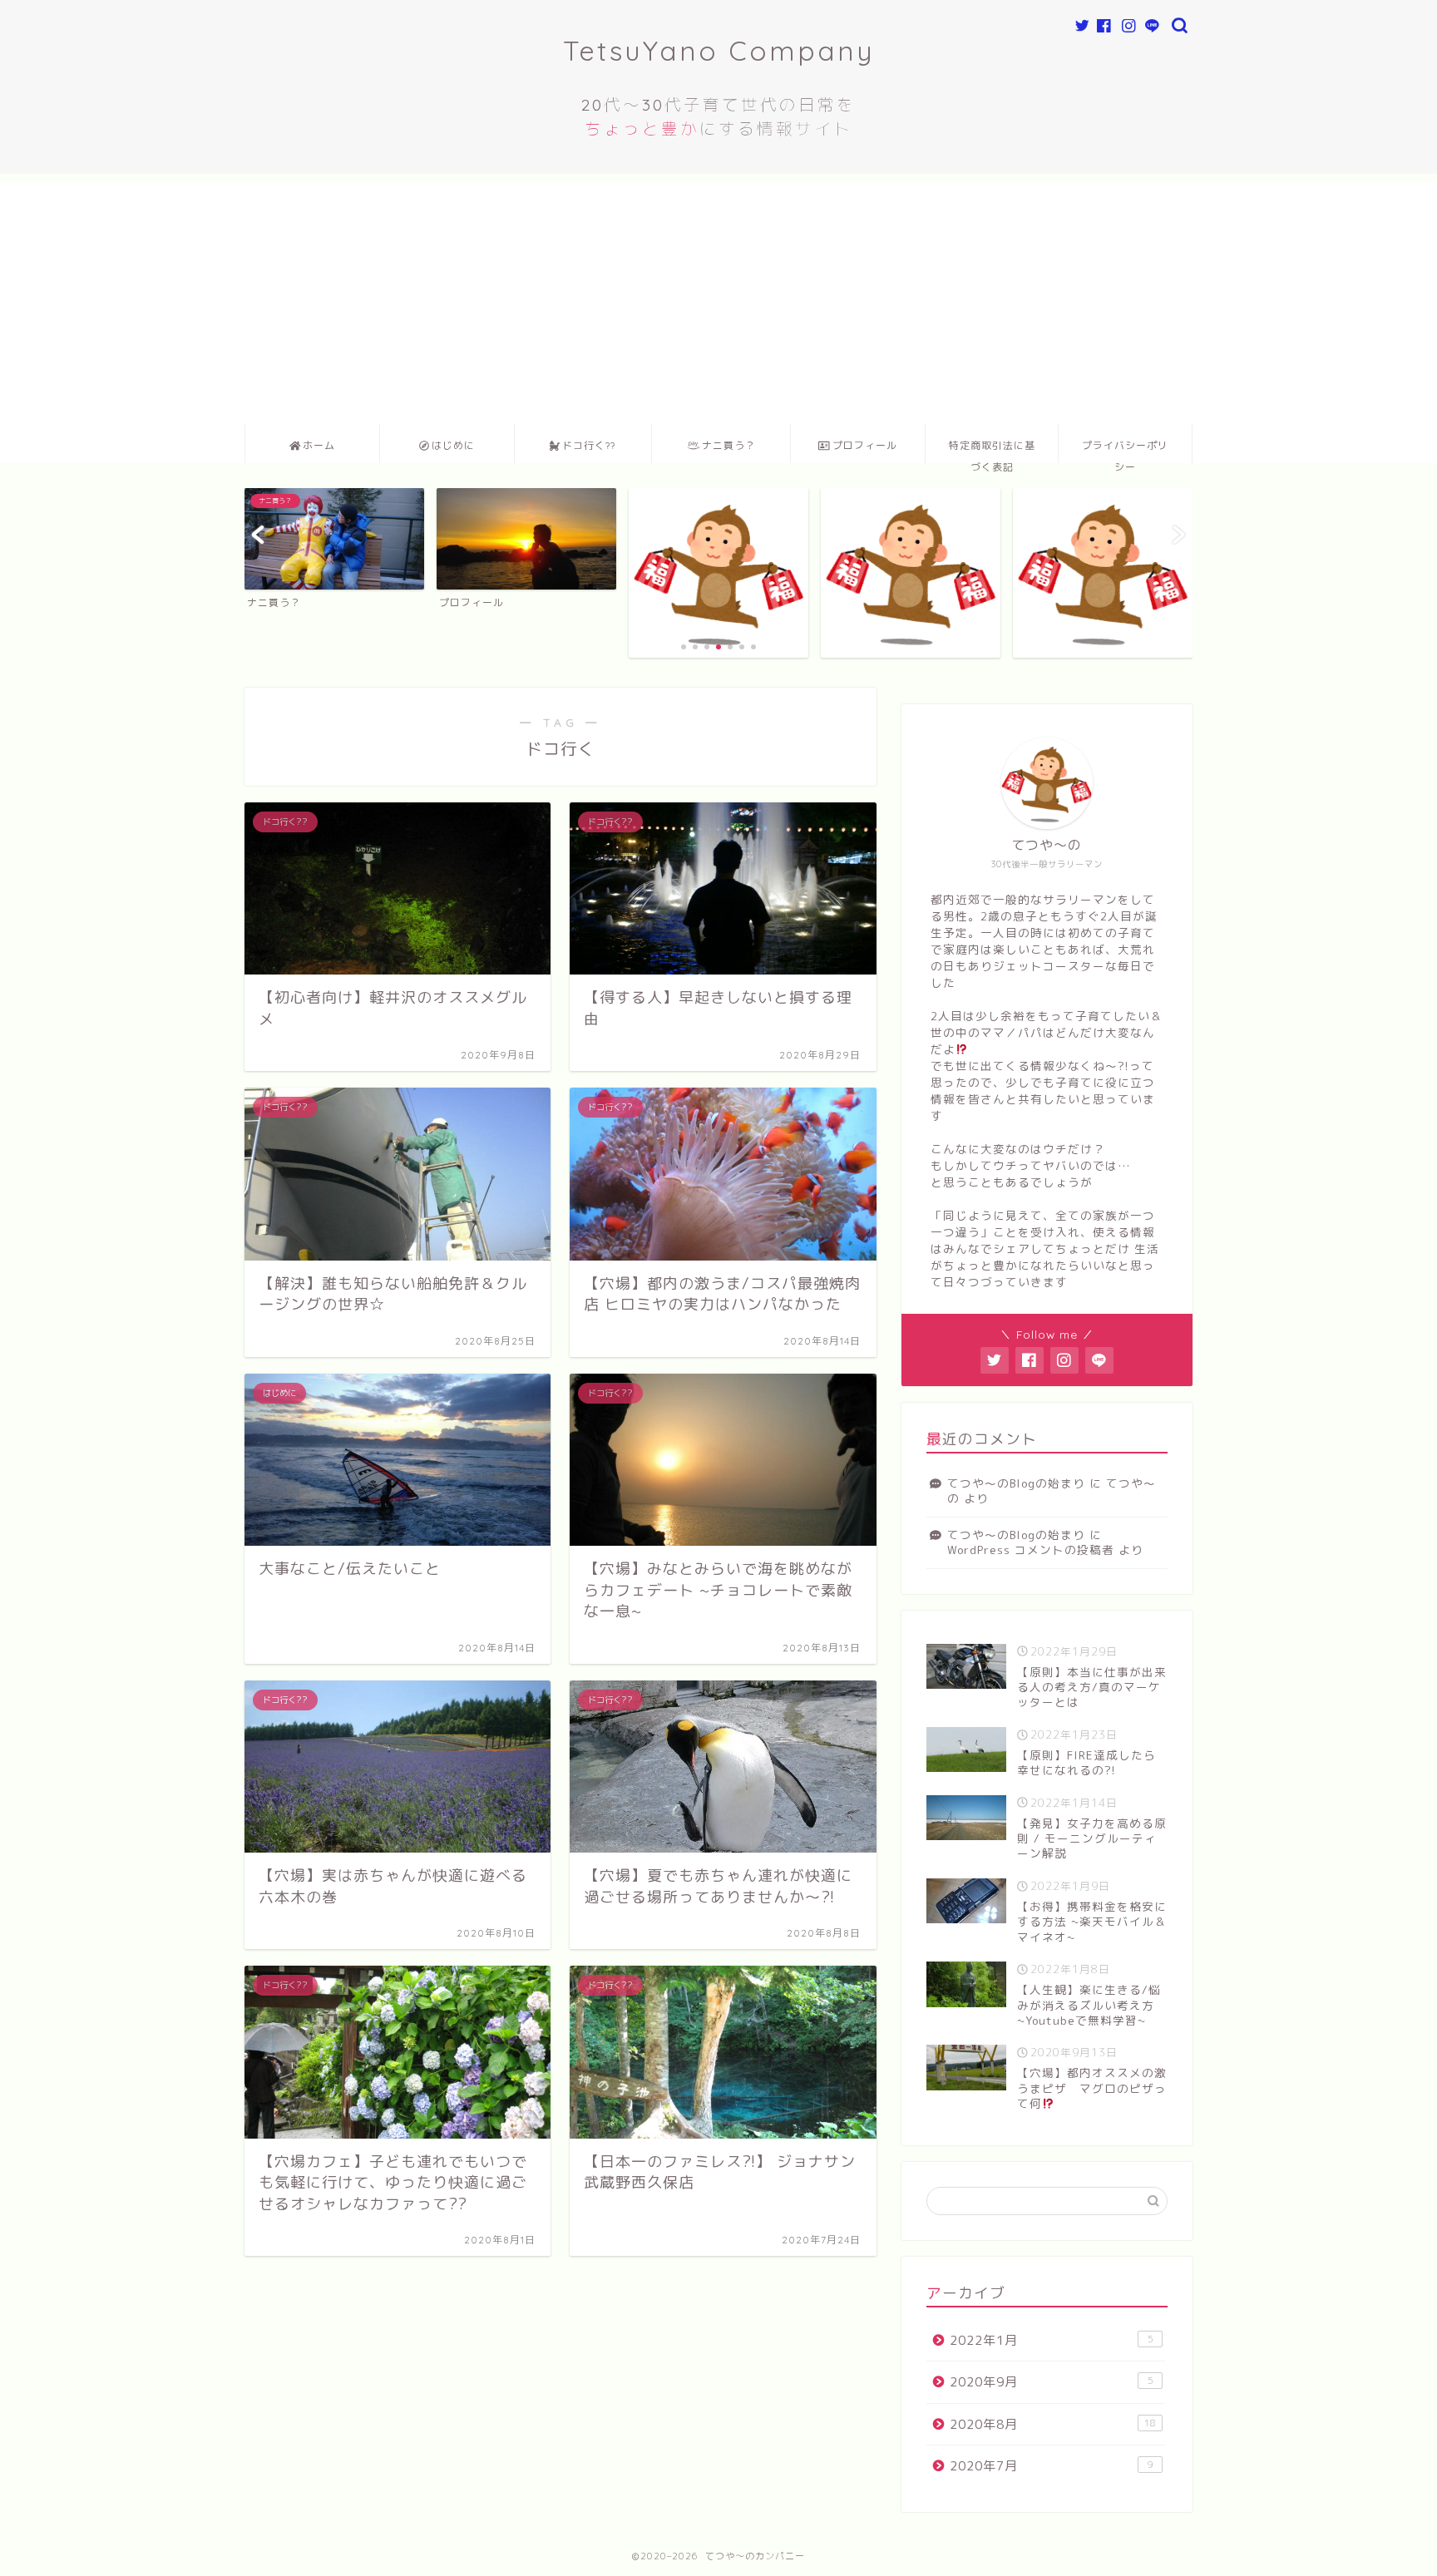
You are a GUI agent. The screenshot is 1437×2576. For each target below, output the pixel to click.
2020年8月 (1053, 2424)
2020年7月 (1052, 2466)
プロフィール (865, 445)
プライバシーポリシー (1125, 451)
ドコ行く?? (589, 445)
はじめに (453, 445)
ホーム (319, 445)
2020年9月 (1052, 2382)
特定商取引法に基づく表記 (992, 451)
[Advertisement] (718, 299)
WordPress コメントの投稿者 (1031, 1550)
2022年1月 (1052, 2340)
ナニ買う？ (729, 445)
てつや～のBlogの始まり (1016, 1483)
